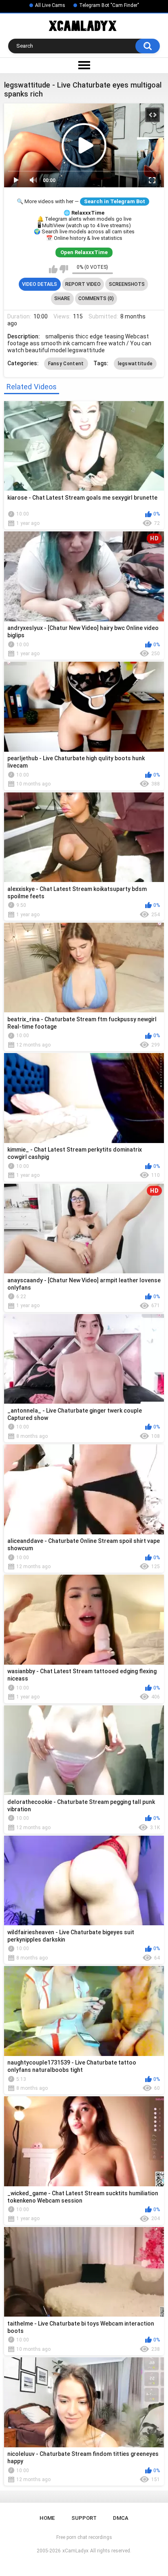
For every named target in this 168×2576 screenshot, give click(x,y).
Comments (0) (96, 298)
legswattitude (135, 364)
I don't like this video (64, 269)
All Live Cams (50, 5)
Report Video (83, 284)
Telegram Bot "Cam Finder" (109, 5)
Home (47, 2518)
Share (62, 298)
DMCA (121, 2518)
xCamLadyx (75, 2551)
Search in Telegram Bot (115, 201)
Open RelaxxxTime (84, 252)
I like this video (53, 269)
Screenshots (127, 284)
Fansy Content (66, 364)
